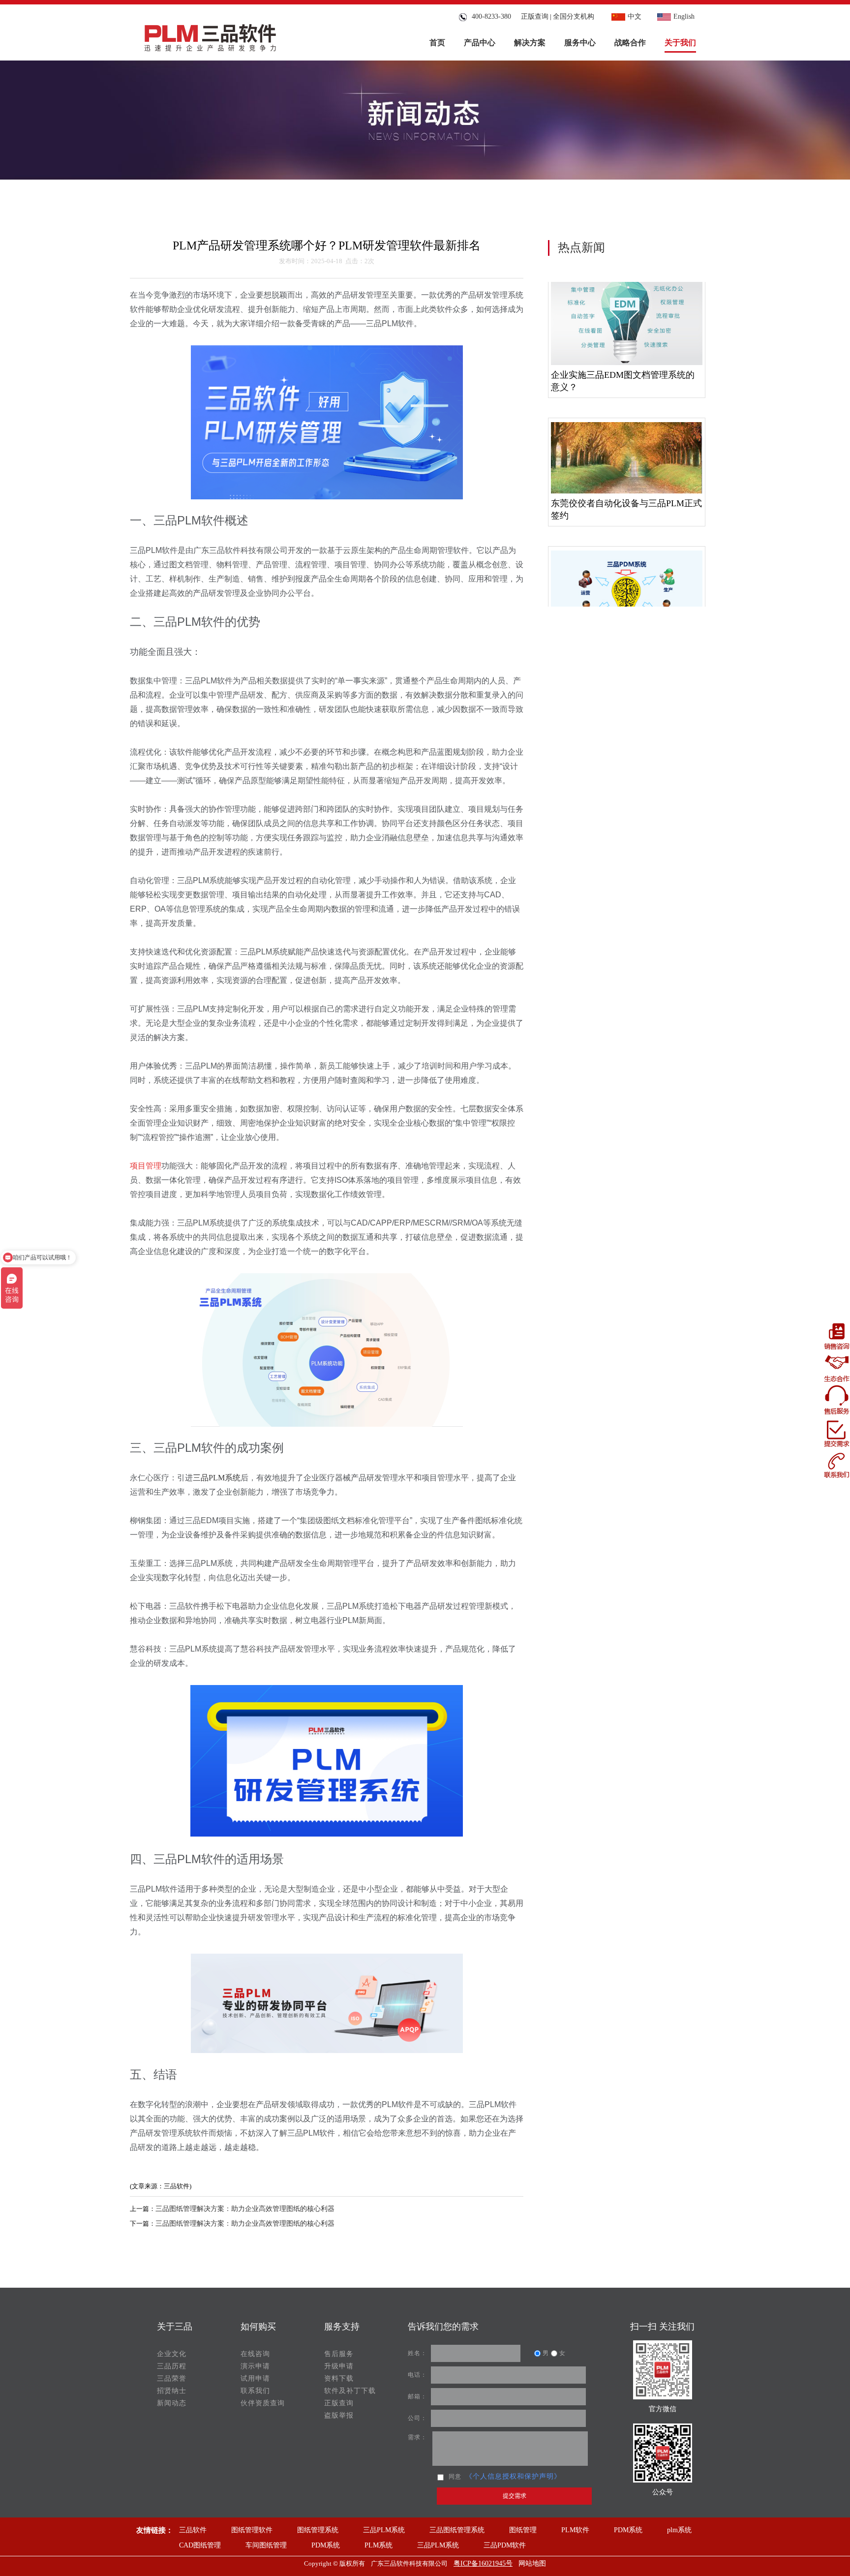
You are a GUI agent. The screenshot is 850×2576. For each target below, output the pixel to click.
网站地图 (532, 2563)
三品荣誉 (172, 2378)
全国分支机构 (574, 16)
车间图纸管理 (266, 2545)
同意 (455, 2477)
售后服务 (339, 2354)
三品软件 (193, 2530)
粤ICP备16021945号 (483, 2563)
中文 (635, 16)
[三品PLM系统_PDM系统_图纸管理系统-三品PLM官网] (210, 35)
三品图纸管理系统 (457, 2530)
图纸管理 (523, 2530)
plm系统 (679, 2530)
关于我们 (680, 43)
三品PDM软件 (505, 2545)
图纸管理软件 (252, 2530)
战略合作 (630, 43)
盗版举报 (339, 2415)
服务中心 (580, 43)
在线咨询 (255, 2354)
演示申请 (255, 2366)
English (684, 16)
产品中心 (480, 43)
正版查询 (535, 16)
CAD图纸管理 (200, 2545)
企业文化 (172, 2354)
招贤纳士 (172, 2391)
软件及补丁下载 (350, 2391)
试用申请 (255, 2378)
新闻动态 (172, 2403)
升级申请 (339, 2366)
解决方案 (530, 43)
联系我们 (255, 2391)
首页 (437, 43)
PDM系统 (628, 2530)
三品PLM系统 (384, 2530)
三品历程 (172, 2366)
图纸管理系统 (318, 2530)
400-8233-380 (489, 16)
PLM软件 (575, 2530)
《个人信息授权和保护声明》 (513, 2476)
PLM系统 (379, 2545)
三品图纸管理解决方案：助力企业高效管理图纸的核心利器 (245, 2209)
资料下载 (339, 2378)
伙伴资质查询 (263, 2403)
